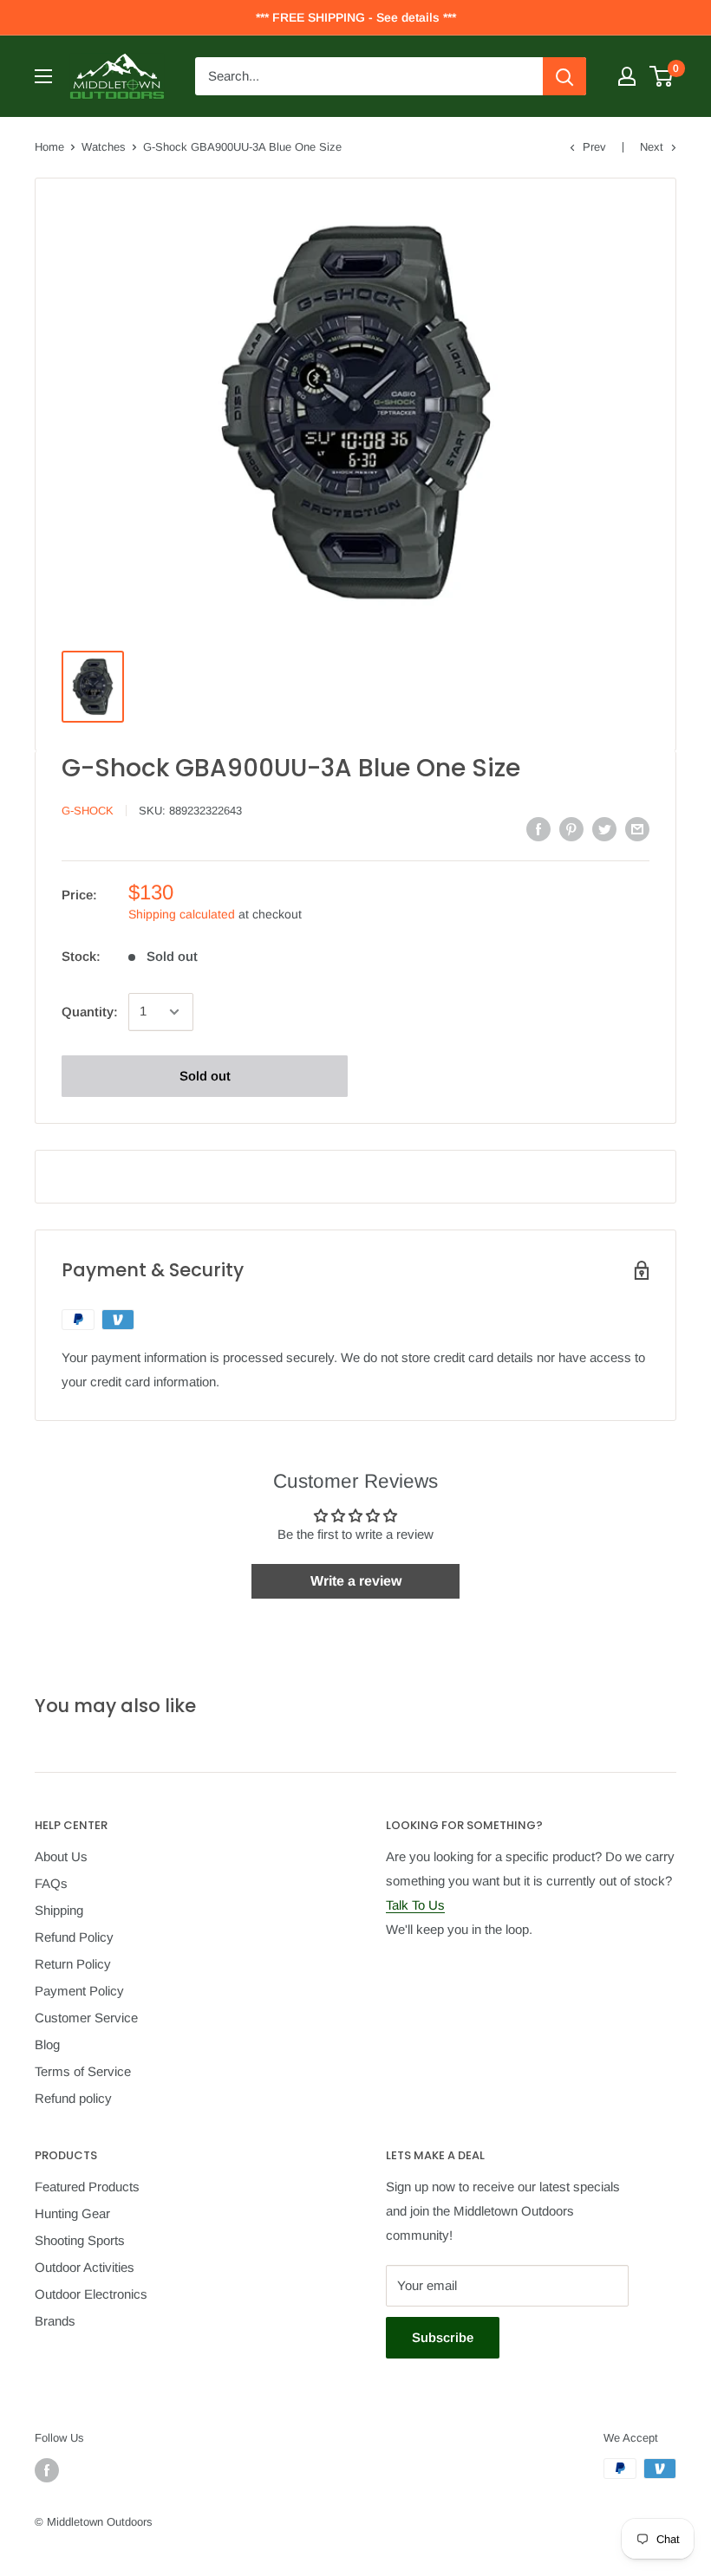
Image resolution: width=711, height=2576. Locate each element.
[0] (662, 76)
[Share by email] (637, 829)
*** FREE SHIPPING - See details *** (356, 17)
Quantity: (90, 1012)
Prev (594, 147)
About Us (61, 1856)
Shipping (59, 1910)
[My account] (627, 76)
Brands (55, 2321)
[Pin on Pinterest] (571, 829)
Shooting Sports (80, 2240)
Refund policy (73, 2098)
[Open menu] (43, 76)
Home (49, 147)
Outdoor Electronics (91, 2294)
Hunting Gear (72, 2213)
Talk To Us (415, 1905)
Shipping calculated (182, 914)
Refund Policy (74, 1937)
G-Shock (88, 811)
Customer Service (86, 2018)
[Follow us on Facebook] (47, 2470)
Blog (47, 2044)
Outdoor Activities (85, 2267)
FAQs (51, 1883)
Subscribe (443, 2337)
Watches (104, 147)
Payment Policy (79, 1991)
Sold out (205, 1076)
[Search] (564, 76)
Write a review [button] (356, 1581)
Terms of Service (83, 2071)
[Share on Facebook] (538, 829)
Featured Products (87, 2187)
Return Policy (73, 1964)
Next (652, 147)
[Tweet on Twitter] (604, 829)
